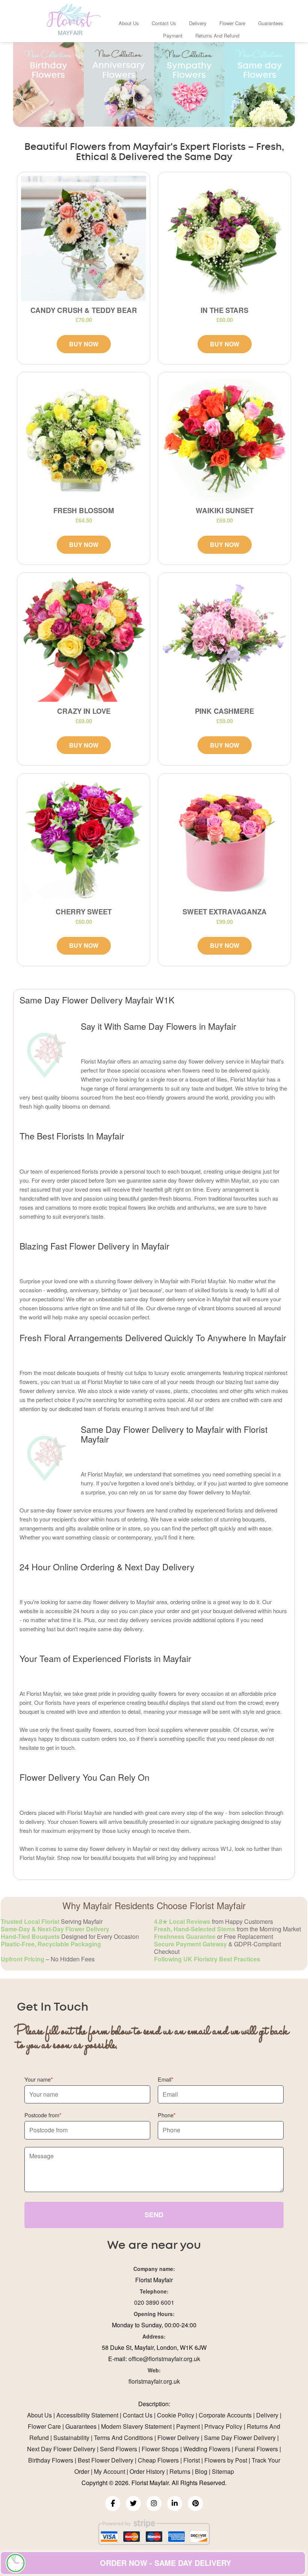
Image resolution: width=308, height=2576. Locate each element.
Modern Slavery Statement (136, 2426)
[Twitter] (133, 2503)
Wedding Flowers (207, 2449)
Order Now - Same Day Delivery (165, 2563)
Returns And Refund (217, 36)
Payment (173, 36)
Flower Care (232, 23)
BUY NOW (84, 344)
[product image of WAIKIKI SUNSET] (224, 439)
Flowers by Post (226, 2460)
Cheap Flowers (158, 2460)
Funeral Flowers (256, 2449)
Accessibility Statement (87, 2415)
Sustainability (71, 2438)
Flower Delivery (178, 2438)
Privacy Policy (223, 2426)
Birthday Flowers (51, 2460)
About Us (129, 23)
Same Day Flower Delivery (240, 2438)
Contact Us (164, 23)
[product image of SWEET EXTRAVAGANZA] (224, 840)
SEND (154, 2215)
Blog (201, 2471)
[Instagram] (154, 2503)
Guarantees (271, 23)
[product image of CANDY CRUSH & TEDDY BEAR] (84, 238)
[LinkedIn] (175, 2503)
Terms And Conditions (123, 2438)
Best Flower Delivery (106, 2460)
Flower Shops (160, 2449)
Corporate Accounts (225, 2415)
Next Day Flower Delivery (61, 2449)
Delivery (198, 23)
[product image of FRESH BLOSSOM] (84, 439)
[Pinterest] (195, 2503)
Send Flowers (119, 2449)
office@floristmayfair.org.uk (164, 2359)
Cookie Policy (176, 2415)
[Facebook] (113, 2503)
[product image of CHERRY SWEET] (84, 840)
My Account (109, 2471)
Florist (192, 2460)
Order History (147, 2471)
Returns (180, 2471)
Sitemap (223, 2471)
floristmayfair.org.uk (154, 2381)
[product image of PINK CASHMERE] (224, 639)
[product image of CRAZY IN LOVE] (84, 639)
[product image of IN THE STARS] (224, 238)
